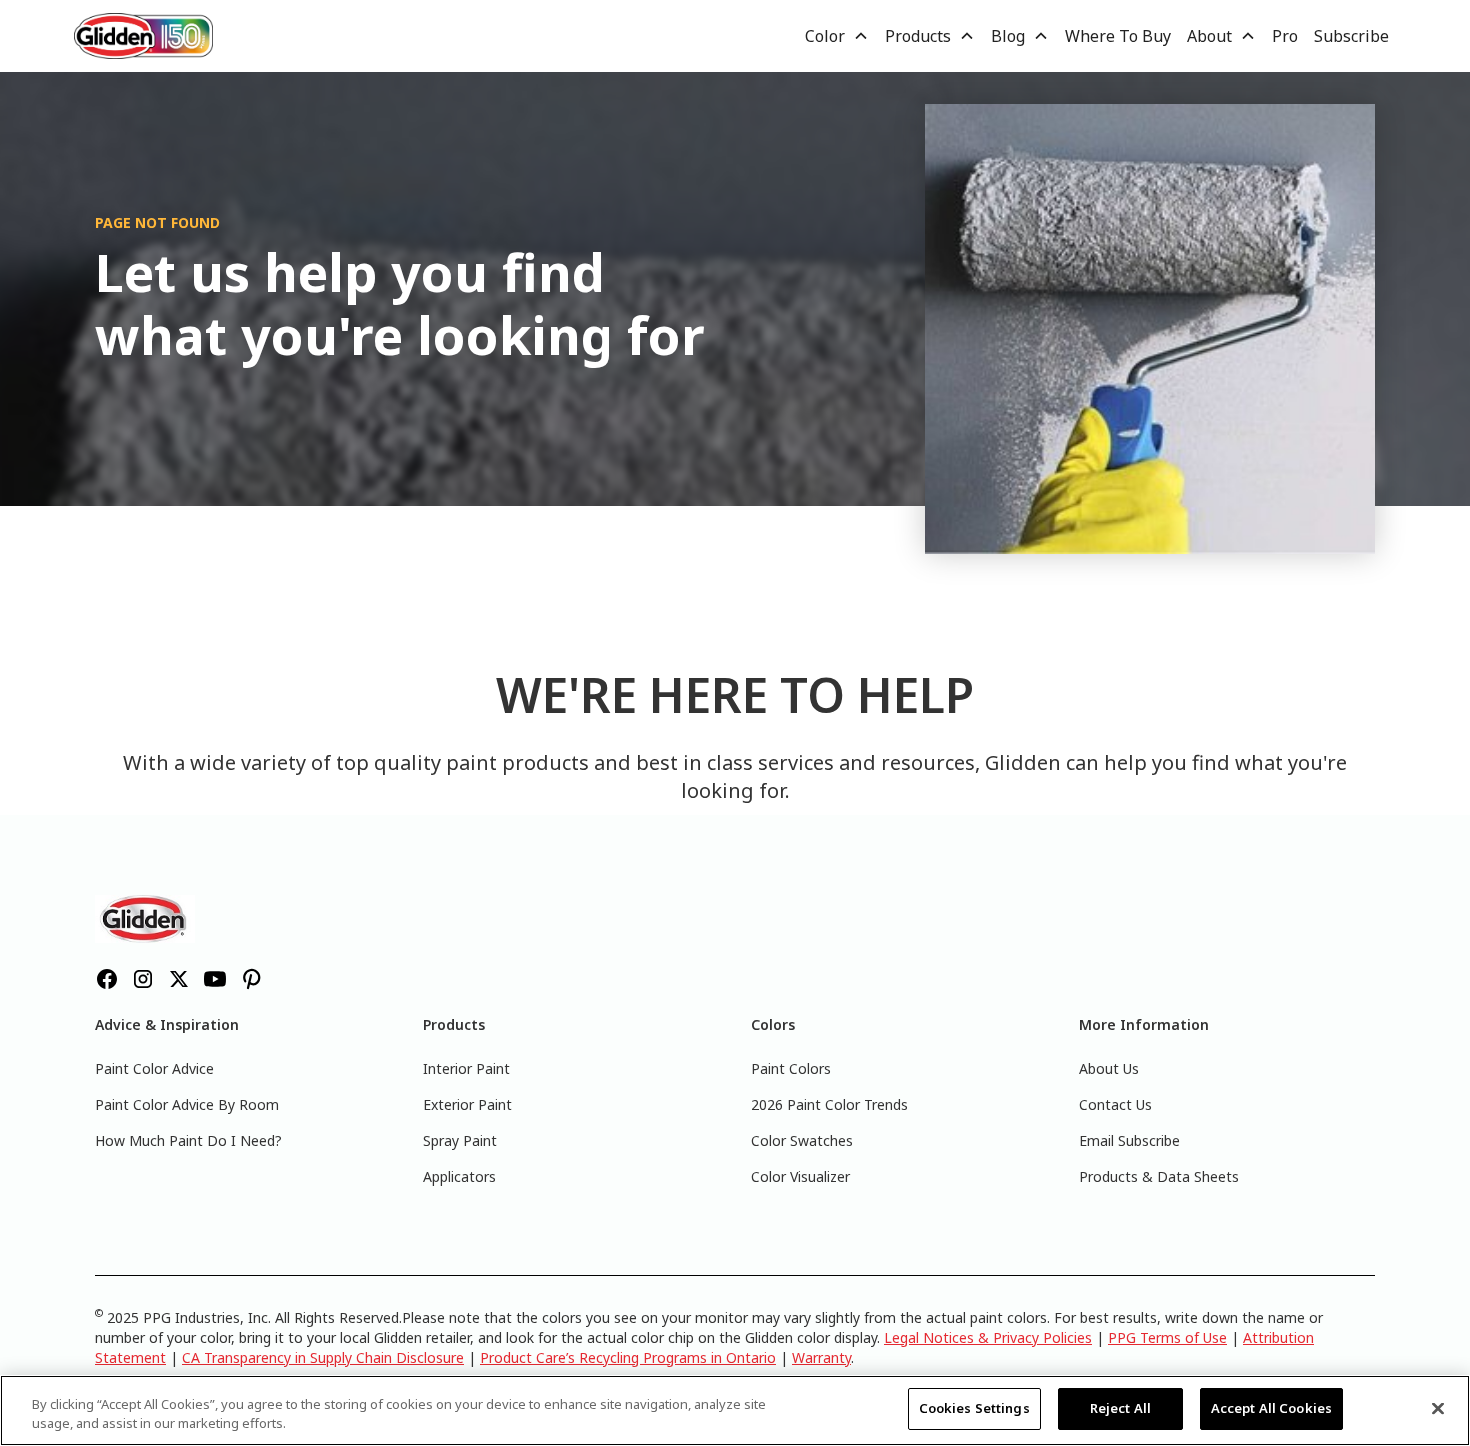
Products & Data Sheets (1159, 1176)
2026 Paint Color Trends (829, 1104)
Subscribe (1351, 36)
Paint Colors (791, 1068)
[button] (837, 36)
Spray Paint (460, 1140)
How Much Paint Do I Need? (188, 1140)
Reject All (1120, 1408)
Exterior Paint (467, 1104)
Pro (1285, 36)
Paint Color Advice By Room (187, 1104)
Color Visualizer (800, 1176)
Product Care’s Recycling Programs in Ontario (628, 1357)
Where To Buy (1118, 36)
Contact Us (1115, 1104)
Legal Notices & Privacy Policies (988, 1337)
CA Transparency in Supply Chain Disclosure (323, 1357)
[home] (144, 35)
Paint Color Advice (154, 1068)
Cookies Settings (974, 1408)
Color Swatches (802, 1140)
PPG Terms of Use (1167, 1337)
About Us (1109, 1068)
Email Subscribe (1129, 1140)
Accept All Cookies (1271, 1408)
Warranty (821, 1357)
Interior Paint (466, 1068)
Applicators (459, 1176)
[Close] (1438, 1408)
